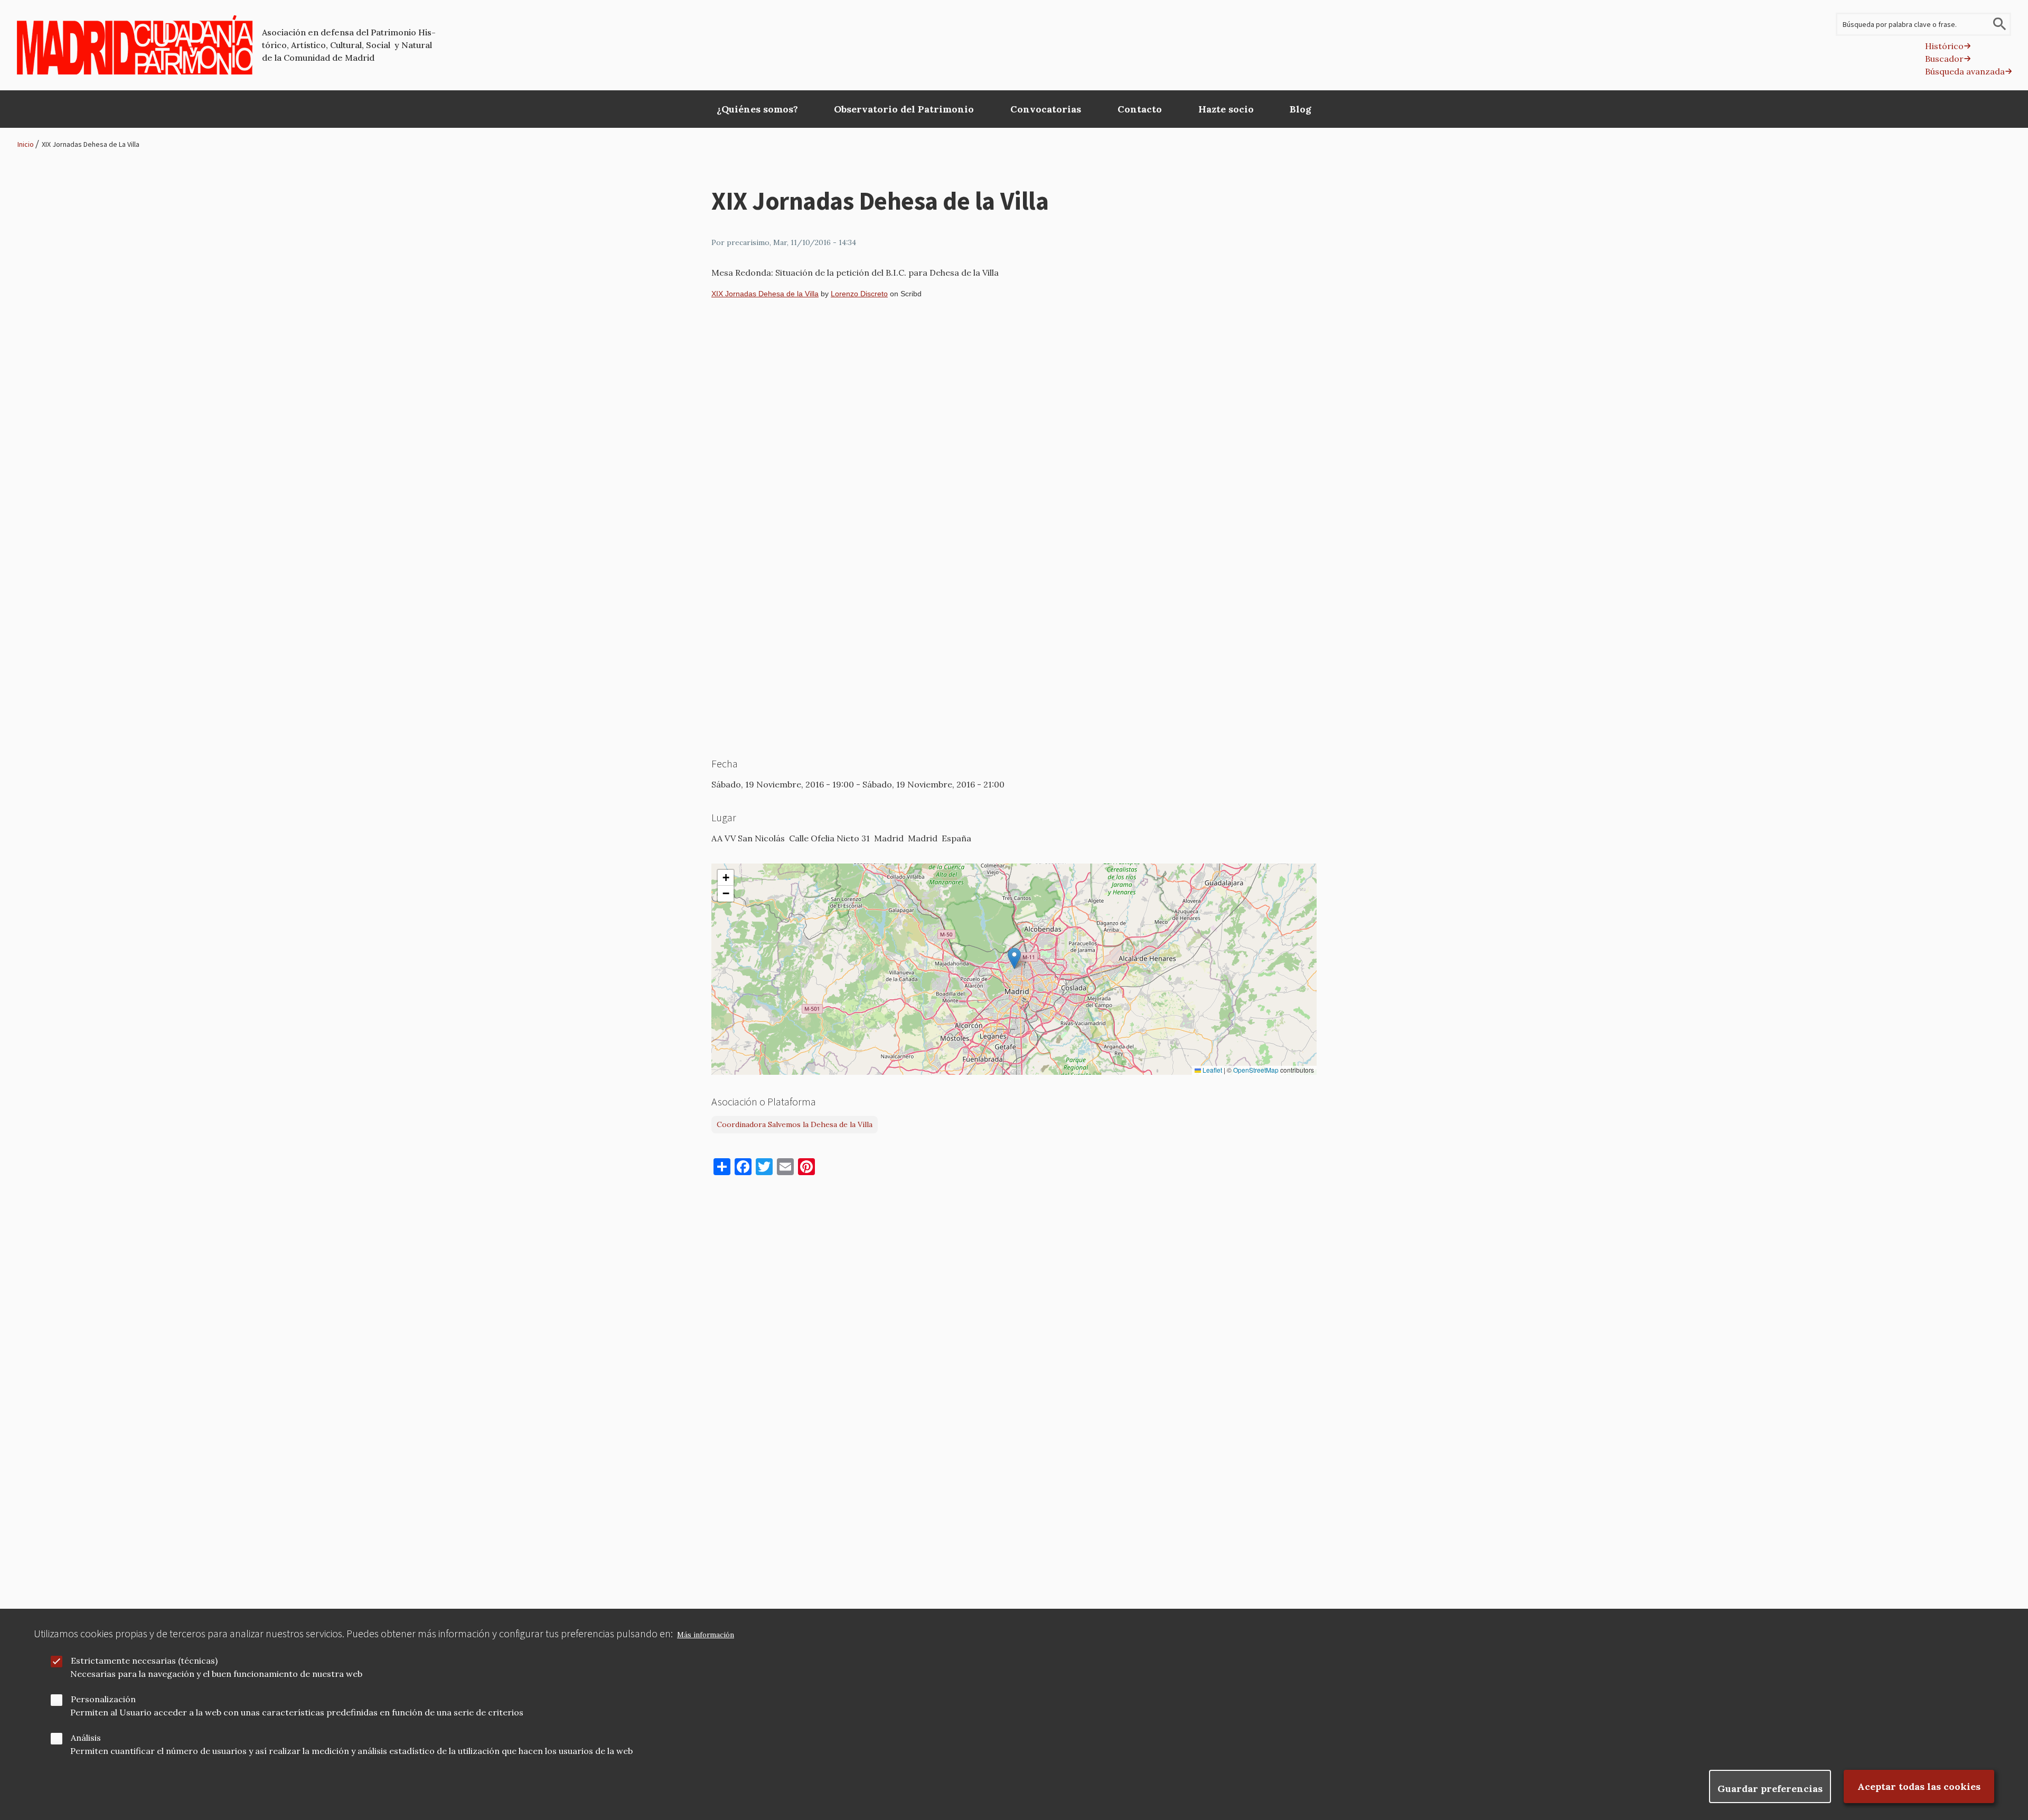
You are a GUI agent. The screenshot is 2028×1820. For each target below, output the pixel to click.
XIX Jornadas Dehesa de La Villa (91, 144)
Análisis (86, 1738)
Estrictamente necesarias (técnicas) (144, 1660)
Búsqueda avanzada (1965, 71)
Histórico (1944, 46)
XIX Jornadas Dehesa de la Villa (765, 294)
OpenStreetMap (1256, 1070)
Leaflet (1212, 1070)
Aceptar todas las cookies (1919, 1786)
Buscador (1944, 59)
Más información (706, 1635)
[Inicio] (135, 45)
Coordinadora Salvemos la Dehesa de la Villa (795, 1124)
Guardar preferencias (1770, 1789)
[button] (1014, 958)
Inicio (26, 144)
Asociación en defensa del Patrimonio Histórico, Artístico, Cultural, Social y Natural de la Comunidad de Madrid (349, 45)
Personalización (103, 1699)
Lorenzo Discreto (859, 294)
